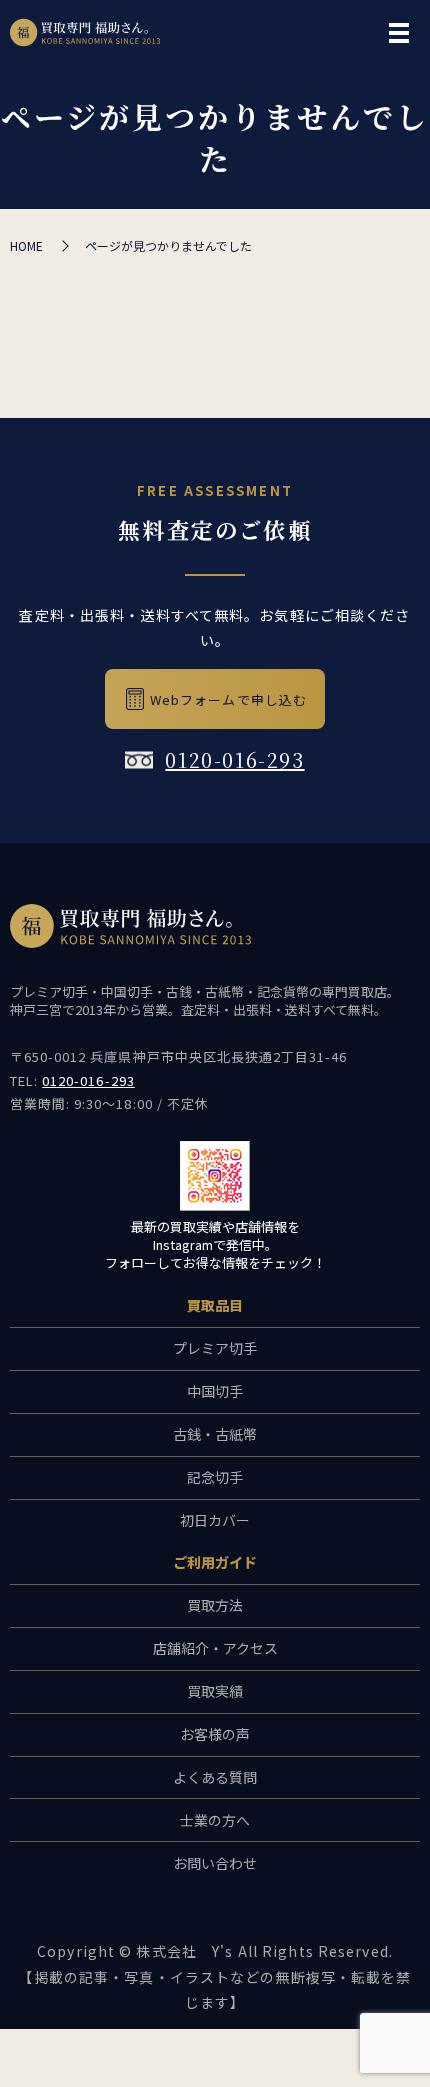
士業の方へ (215, 1820)
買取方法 (215, 1605)
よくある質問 (215, 1777)
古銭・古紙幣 (215, 1434)
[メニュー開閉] (399, 33)
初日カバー (215, 1520)
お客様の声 (215, 1734)
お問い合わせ (215, 1863)
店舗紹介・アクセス (215, 1648)
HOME (26, 245)
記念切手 (215, 1477)
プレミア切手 (215, 1348)
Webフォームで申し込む (228, 699)
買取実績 (215, 1691)
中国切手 (215, 1391)
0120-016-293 (234, 759)
